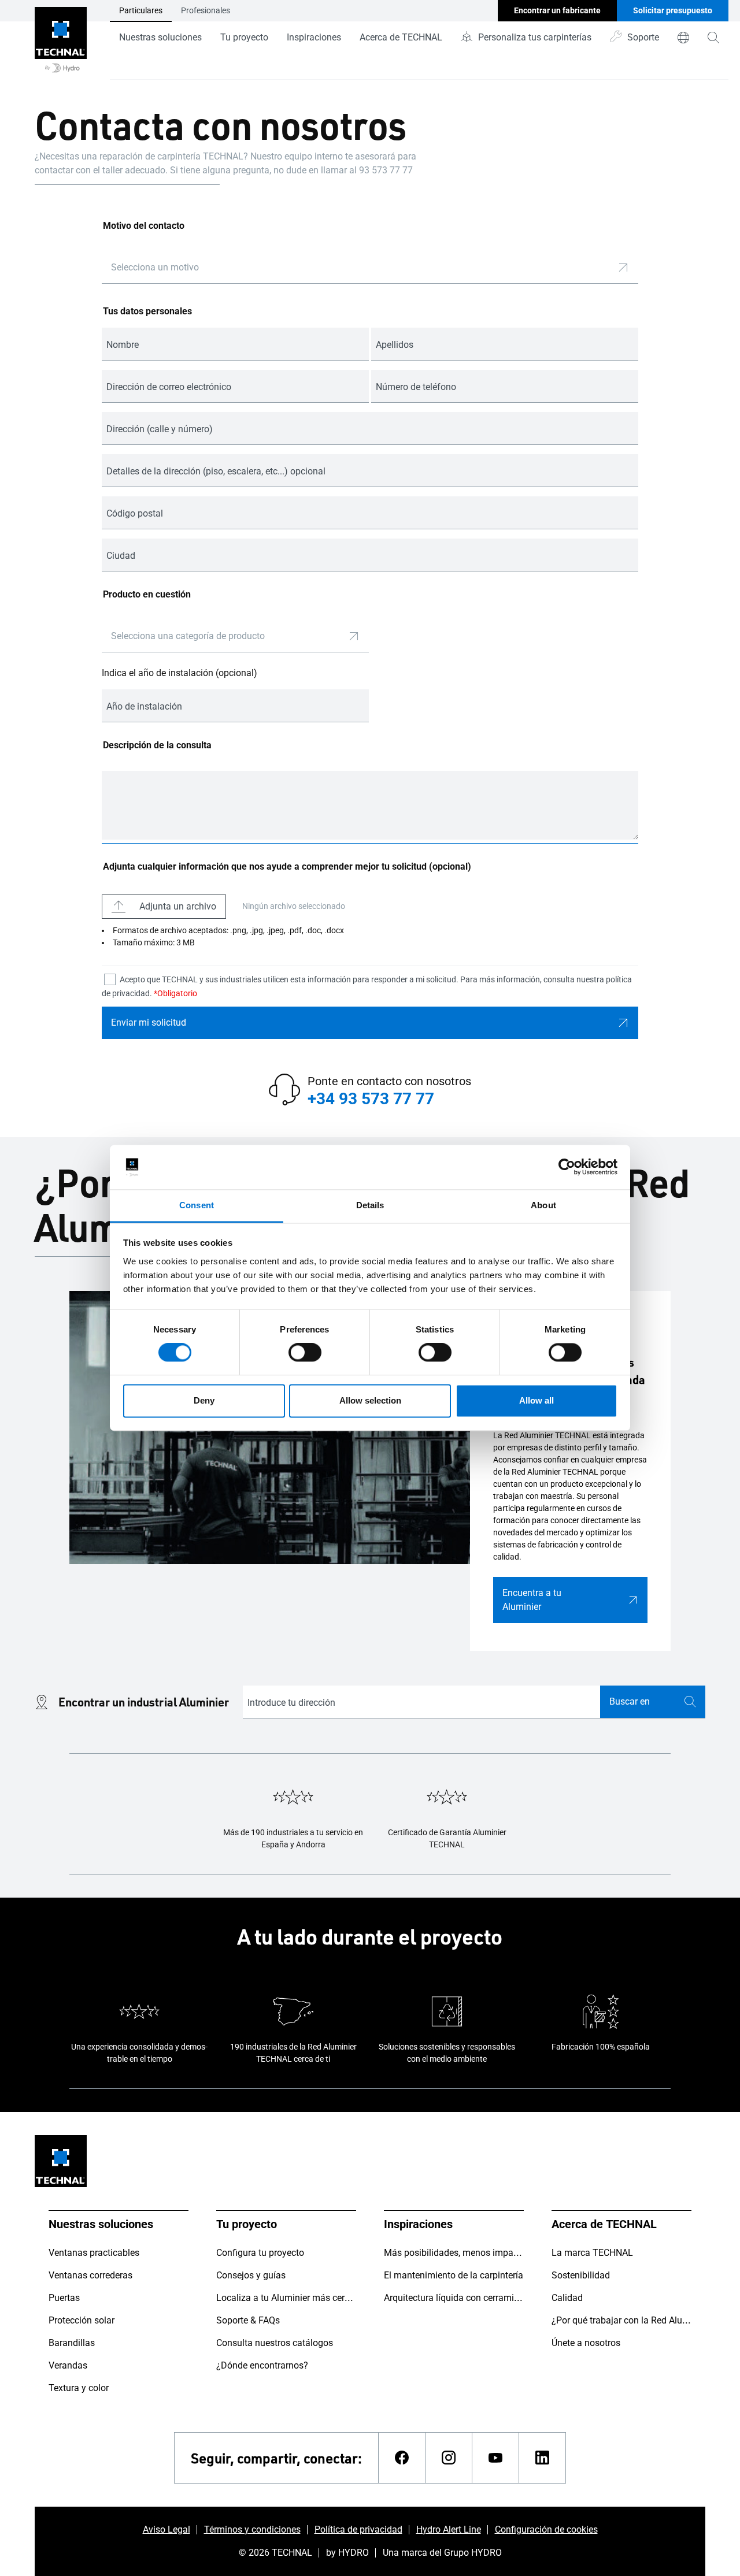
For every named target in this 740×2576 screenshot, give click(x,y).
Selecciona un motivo (155, 267)
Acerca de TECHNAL (401, 37)
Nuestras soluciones (160, 37)
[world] (683, 38)
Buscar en (630, 1701)
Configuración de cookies (546, 2529)
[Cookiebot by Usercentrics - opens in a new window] (567, 1167)
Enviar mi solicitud (149, 1022)
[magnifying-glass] (713, 38)
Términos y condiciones (252, 2529)
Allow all (536, 1400)
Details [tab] (370, 1205)
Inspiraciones (314, 37)
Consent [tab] (197, 1205)
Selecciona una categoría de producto (188, 636)
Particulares (141, 10)
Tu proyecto (244, 37)
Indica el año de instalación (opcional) (180, 673)
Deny (204, 1400)
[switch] (305, 1353)
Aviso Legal (166, 2529)
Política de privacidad (358, 2529)
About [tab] (543, 1205)
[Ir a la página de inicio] (61, 40)
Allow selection (370, 1400)
